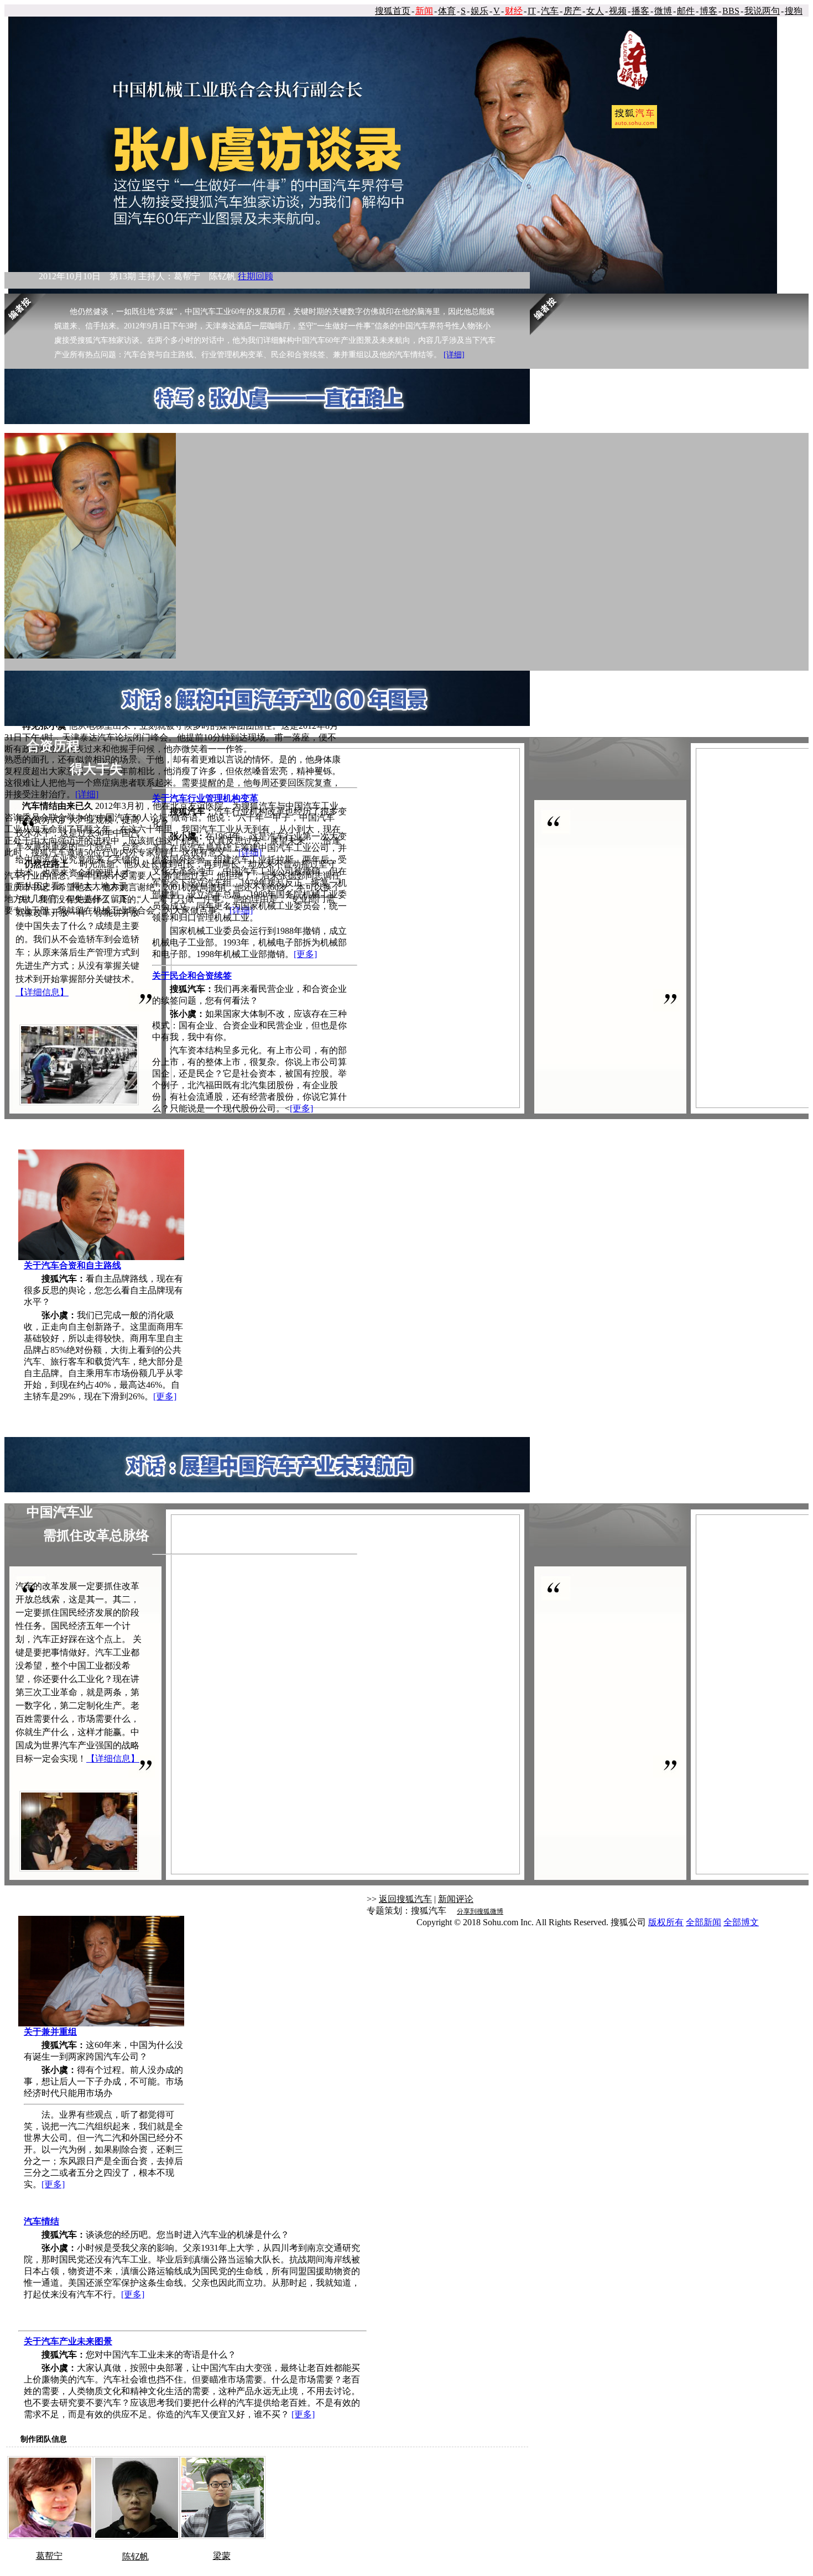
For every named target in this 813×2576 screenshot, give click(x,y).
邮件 (686, 11)
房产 (572, 11)
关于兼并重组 (50, 2032)
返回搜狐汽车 (405, 1899)
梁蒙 (222, 2556)
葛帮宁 (49, 2556)
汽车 (550, 11)
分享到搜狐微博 (480, 1911)
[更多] (165, 1396)
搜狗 (794, 11)
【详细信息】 (42, 992)
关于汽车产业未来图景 (68, 2341)
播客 (640, 11)
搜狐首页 (393, 11)
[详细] (454, 355)
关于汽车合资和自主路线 (72, 1265)
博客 (708, 11)
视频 (618, 11)
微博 (663, 11)
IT (532, 11)
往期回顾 (256, 276)
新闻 (424, 11)
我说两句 (762, 11)
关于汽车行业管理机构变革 (205, 798)
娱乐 (480, 11)
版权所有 (666, 1922)
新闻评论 (456, 1899)
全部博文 (741, 1922)
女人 (595, 11)
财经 (514, 11)
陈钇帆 (135, 2556)
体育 (447, 11)
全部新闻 (703, 1922)
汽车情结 (41, 2221)
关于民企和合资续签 (192, 976)
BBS (731, 11)
